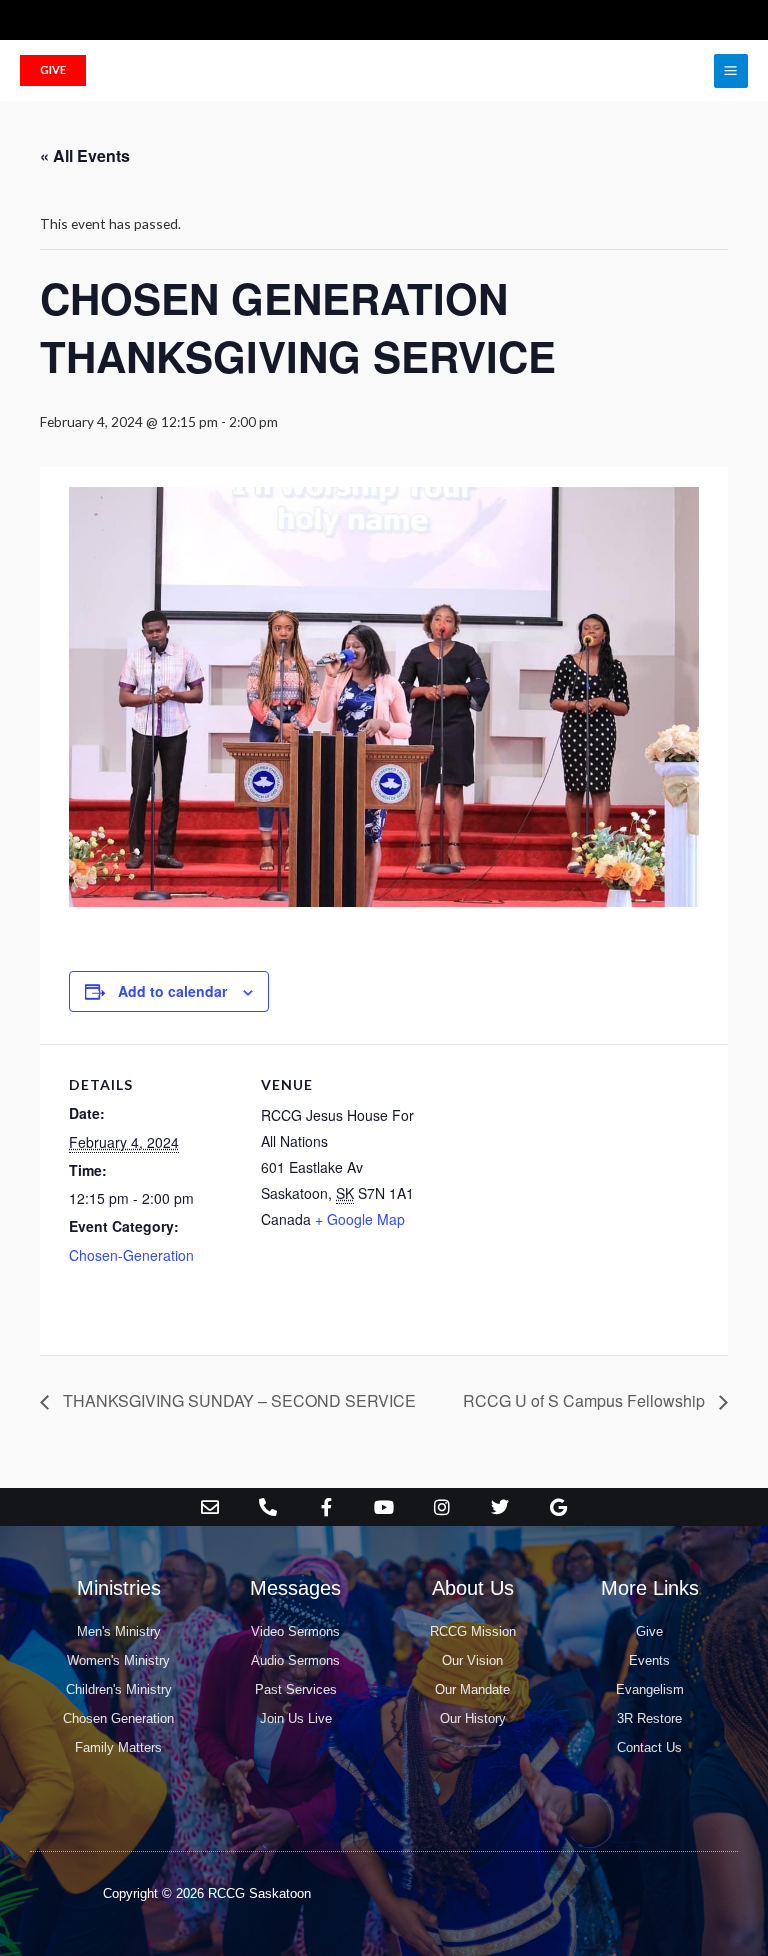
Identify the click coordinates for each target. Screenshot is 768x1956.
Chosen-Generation (131, 1255)
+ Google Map (360, 1219)
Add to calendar (172, 991)
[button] (53, 70)
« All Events (85, 155)
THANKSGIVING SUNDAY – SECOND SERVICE (237, 1400)
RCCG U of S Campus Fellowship (586, 1400)
